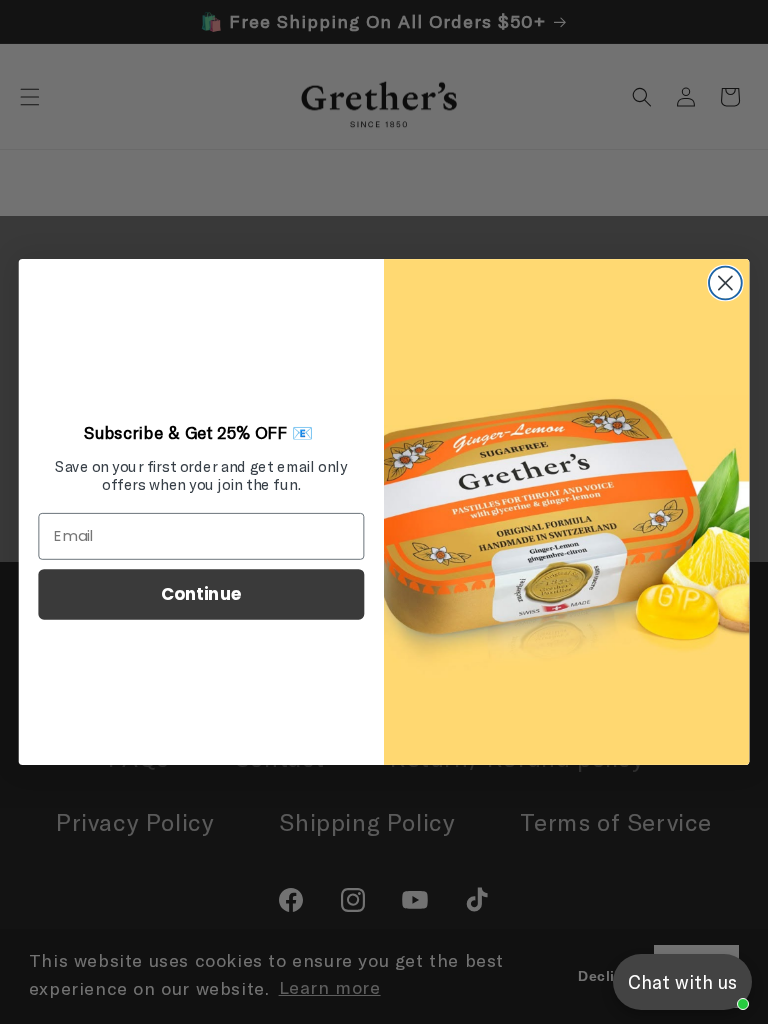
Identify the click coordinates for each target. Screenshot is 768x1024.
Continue (201, 593)
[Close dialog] (725, 283)
